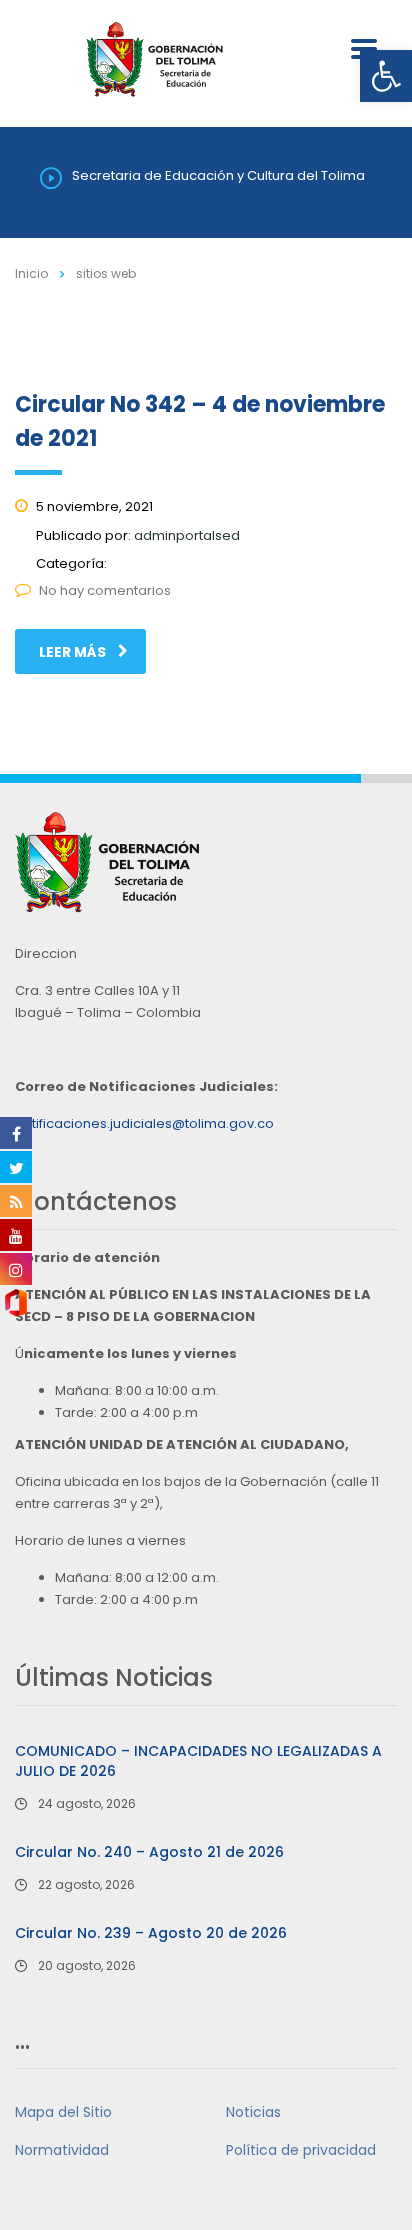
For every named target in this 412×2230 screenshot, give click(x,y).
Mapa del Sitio (63, 2112)
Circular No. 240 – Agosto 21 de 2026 (149, 1852)
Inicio (31, 273)
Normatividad (62, 2150)
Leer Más (72, 652)
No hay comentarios (105, 590)
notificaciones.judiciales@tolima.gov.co (144, 1123)
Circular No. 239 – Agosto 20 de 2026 (151, 1933)
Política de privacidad (301, 2150)
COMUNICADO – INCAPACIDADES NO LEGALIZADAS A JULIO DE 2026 (198, 1761)
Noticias (253, 2112)
